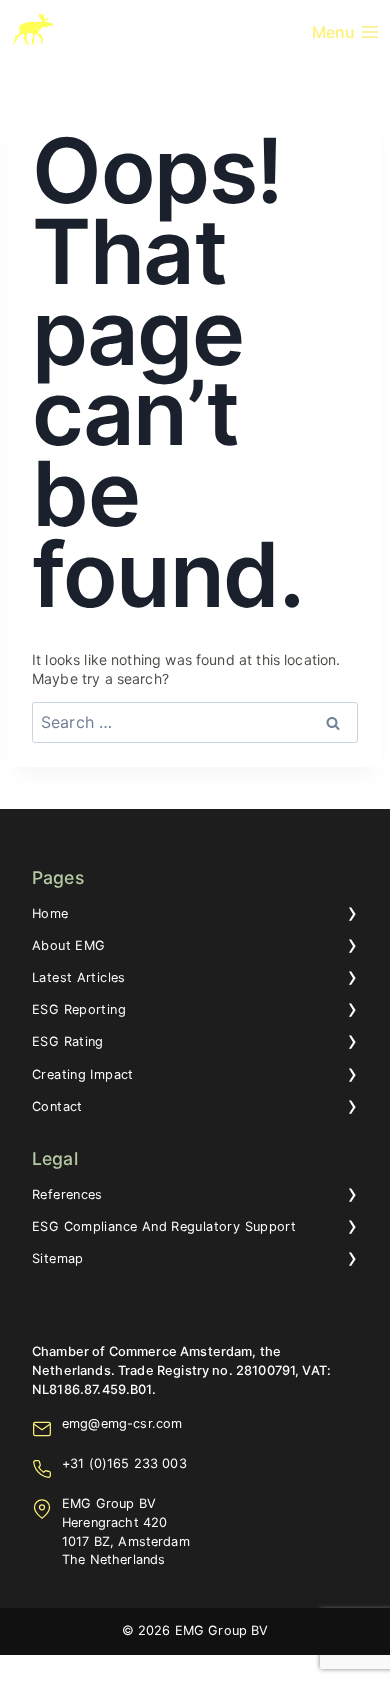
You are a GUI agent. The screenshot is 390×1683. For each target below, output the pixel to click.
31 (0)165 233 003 (128, 1463)
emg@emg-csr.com (122, 1423)
